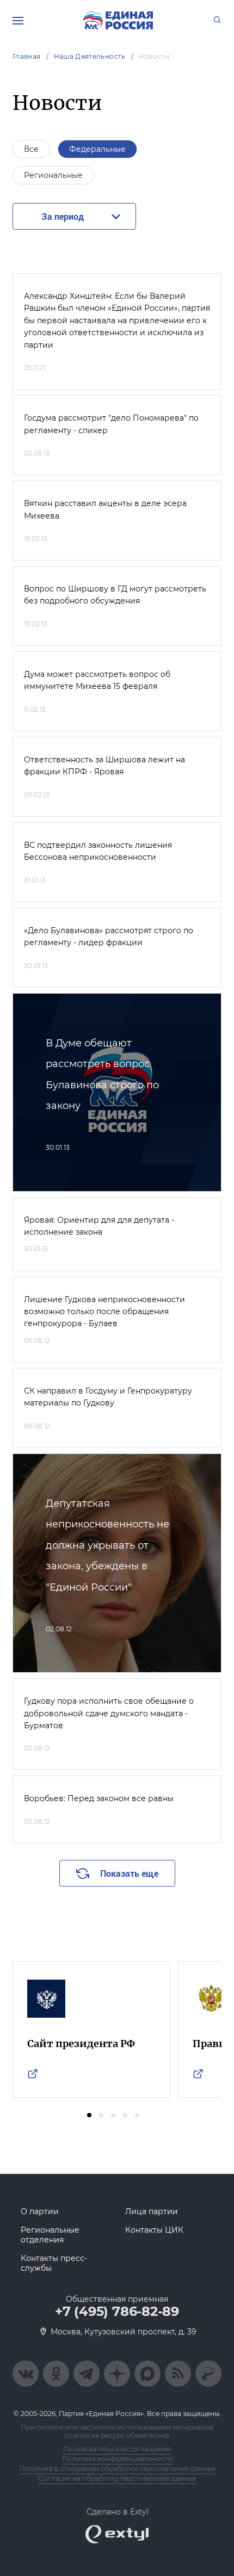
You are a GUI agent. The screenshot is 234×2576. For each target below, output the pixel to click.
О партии (40, 2211)
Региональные (53, 175)
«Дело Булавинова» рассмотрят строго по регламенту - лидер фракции (109, 936)
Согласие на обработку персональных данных (117, 2478)
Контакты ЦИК (154, 2230)
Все (31, 149)
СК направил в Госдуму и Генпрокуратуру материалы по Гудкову (108, 1397)
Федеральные (97, 149)
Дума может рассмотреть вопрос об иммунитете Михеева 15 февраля (97, 680)
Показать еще (129, 1873)
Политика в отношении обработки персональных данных (117, 2469)
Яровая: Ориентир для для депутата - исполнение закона (99, 1226)
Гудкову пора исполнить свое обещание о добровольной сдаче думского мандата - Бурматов (109, 1713)
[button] (89, 2115)
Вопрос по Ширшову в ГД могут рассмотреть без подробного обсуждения (115, 595)
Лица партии (152, 2211)
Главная (27, 56)
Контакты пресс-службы (54, 2263)
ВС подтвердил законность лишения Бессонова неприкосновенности (98, 851)
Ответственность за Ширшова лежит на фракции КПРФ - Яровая (104, 766)
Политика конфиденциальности (117, 2459)
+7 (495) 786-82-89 (117, 2312)
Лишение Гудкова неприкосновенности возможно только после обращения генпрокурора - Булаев (104, 1312)
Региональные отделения (50, 2235)
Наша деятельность (90, 56)
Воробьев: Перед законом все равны (99, 1798)
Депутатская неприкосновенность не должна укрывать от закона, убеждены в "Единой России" (107, 1545)
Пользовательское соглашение (117, 2449)
